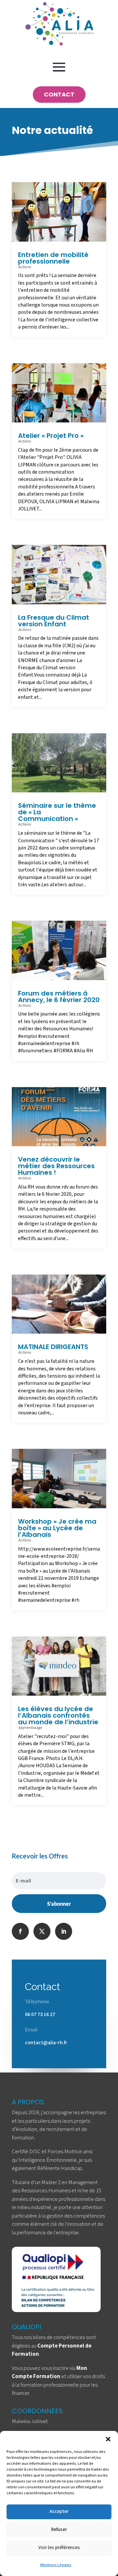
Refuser (59, 2530)
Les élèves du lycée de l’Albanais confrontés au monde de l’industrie (58, 1715)
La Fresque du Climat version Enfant (54, 621)
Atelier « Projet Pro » (51, 436)
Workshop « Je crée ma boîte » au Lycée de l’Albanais (57, 1528)
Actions (24, 267)
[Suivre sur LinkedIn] (64, 1931)
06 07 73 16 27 (40, 2014)
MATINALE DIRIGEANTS (53, 1347)
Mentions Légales (56, 2565)
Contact (59, 94)
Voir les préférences (59, 2548)
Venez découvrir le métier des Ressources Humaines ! (56, 1166)
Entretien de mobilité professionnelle (53, 258)
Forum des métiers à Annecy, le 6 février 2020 (59, 997)
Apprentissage (30, 1728)
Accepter (59, 2512)
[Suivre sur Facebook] (20, 1931)
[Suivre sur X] (42, 1931)
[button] (108, 2439)
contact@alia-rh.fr (46, 2043)
